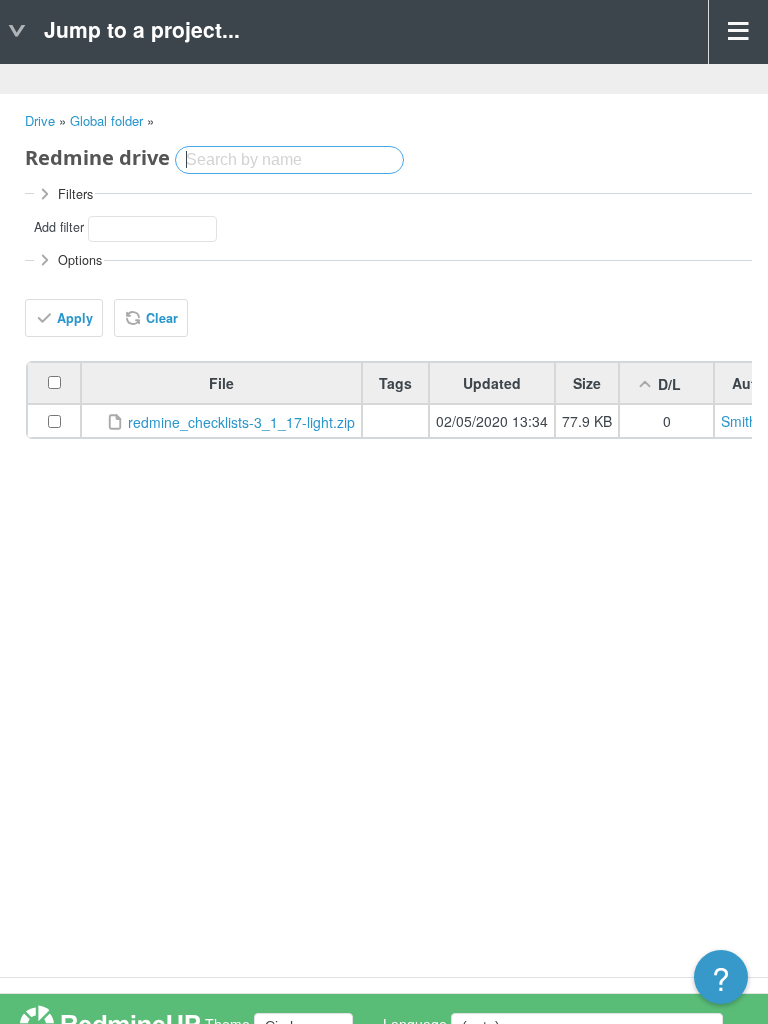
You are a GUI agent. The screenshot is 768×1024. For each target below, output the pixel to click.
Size (587, 383)
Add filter (59, 228)
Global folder (106, 120)
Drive (40, 120)
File (221, 383)
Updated (492, 383)
